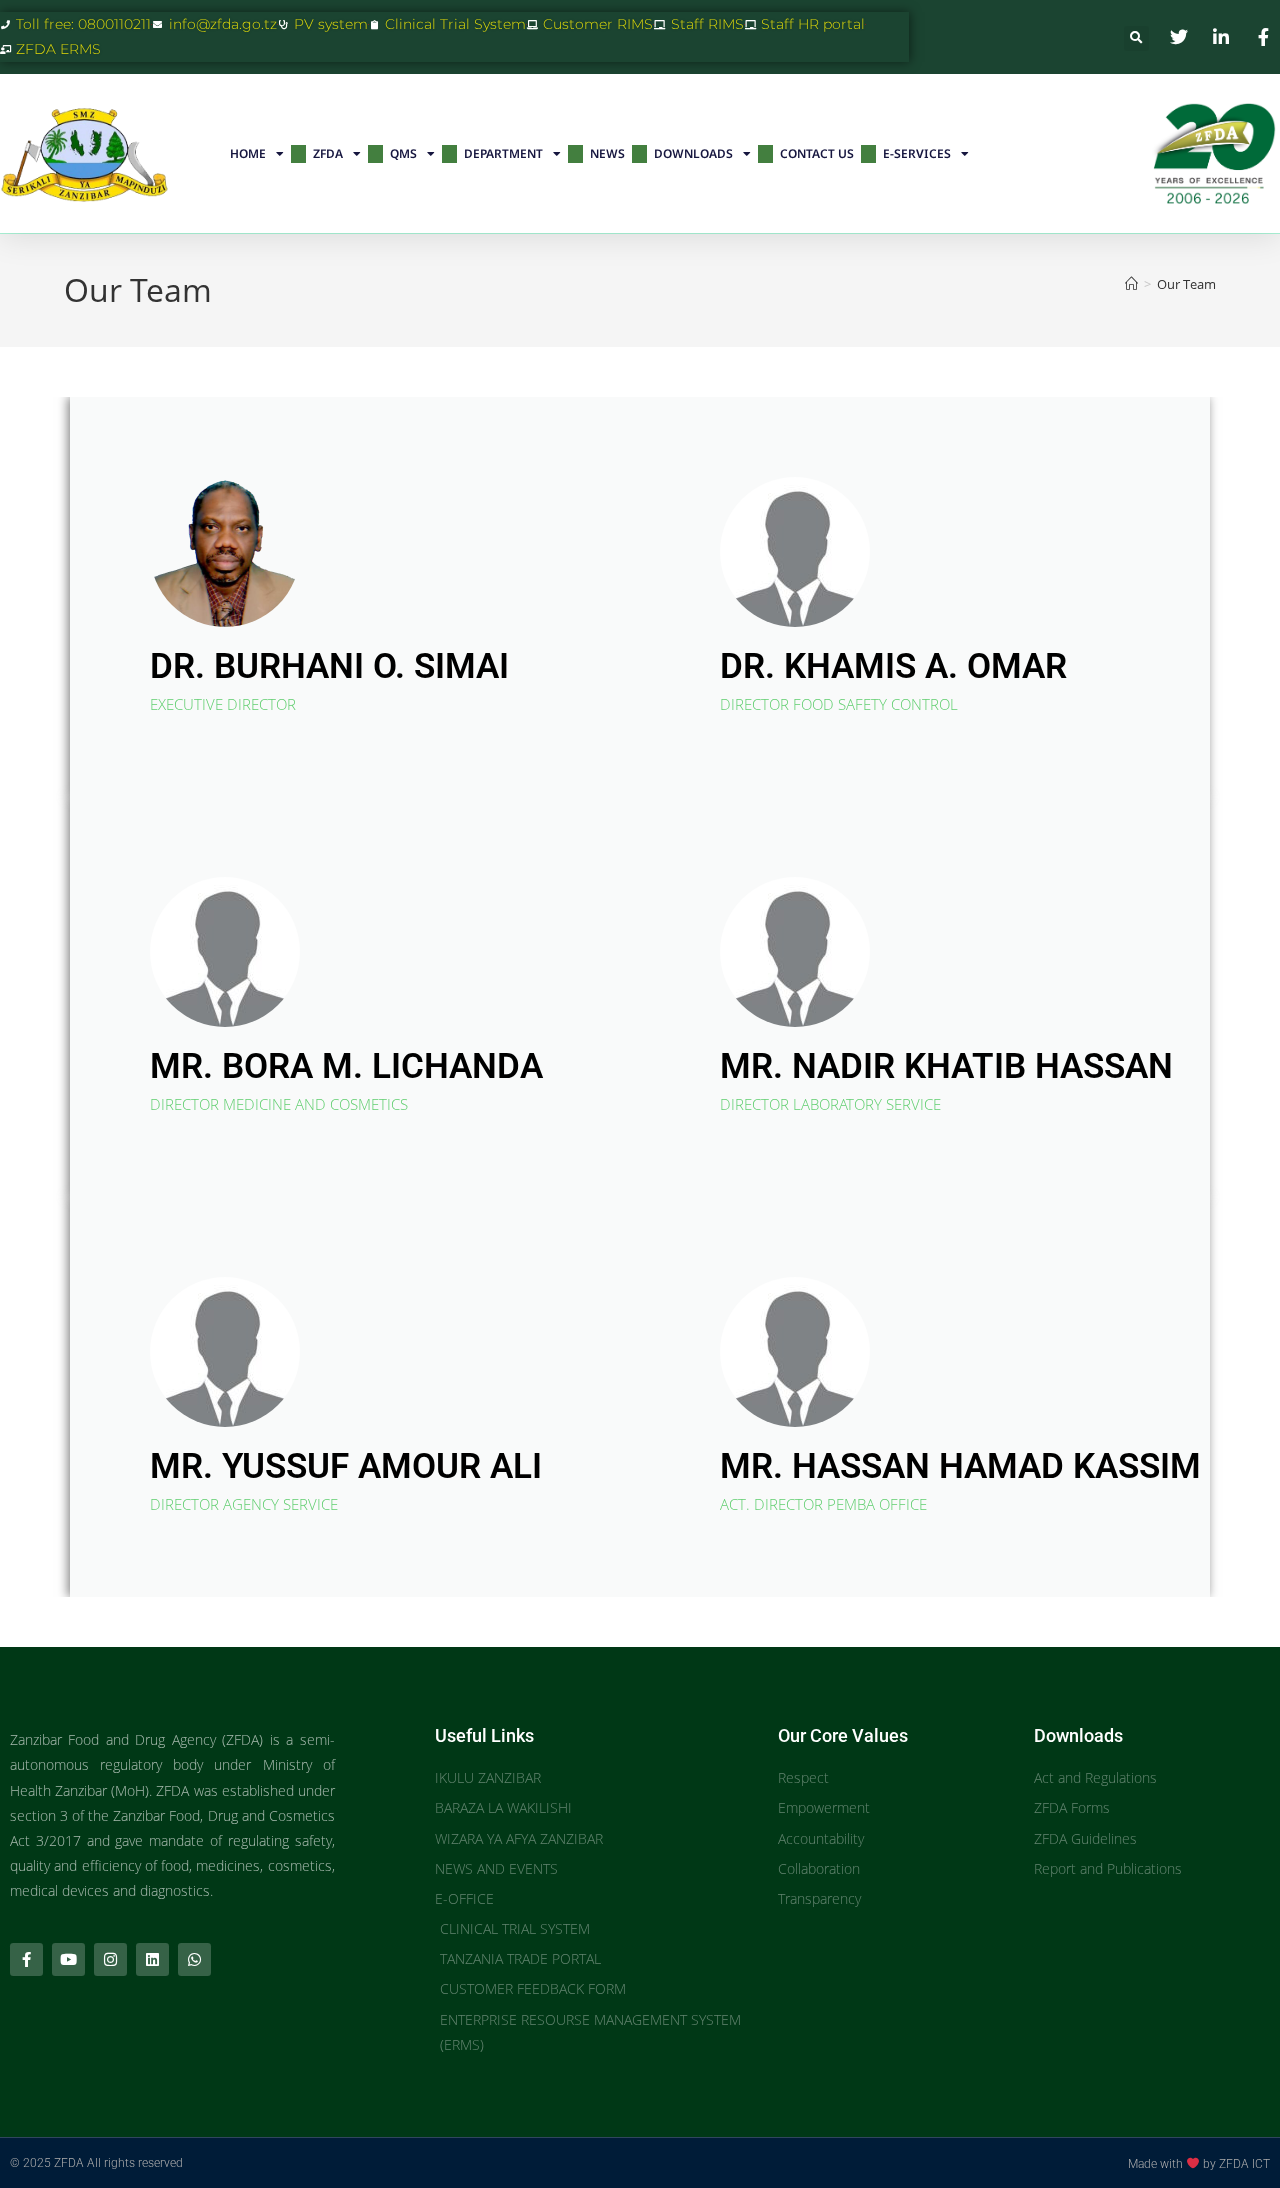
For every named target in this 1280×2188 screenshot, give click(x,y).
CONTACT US (817, 153)
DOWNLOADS (693, 153)
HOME (248, 153)
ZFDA (328, 153)
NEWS (607, 153)
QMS (403, 153)
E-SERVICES (917, 153)
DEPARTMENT (503, 153)
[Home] (1131, 284)
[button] (1136, 38)
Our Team (1186, 284)
